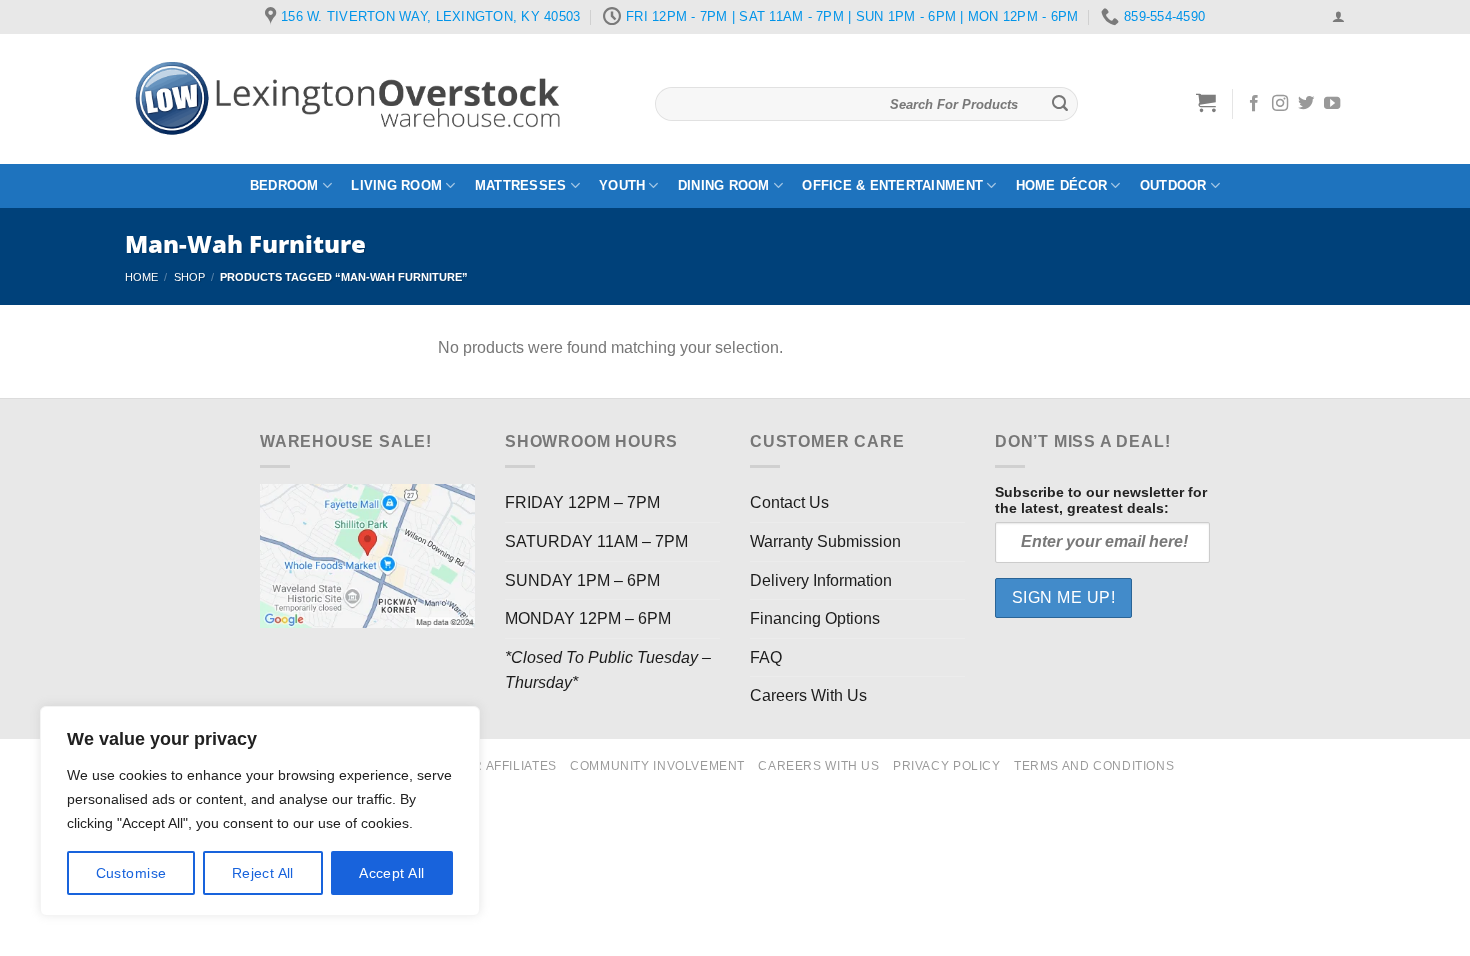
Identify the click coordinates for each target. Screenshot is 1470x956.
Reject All (263, 873)
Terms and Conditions (1094, 766)
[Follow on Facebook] (1254, 104)
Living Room (396, 185)
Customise (131, 873)
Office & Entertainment (892, 185)
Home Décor (1062, 185)
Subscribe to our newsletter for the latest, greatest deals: (1101, 500)
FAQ (766, 657)
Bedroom (284, 185)
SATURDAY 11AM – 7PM (596, 541)
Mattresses (521, 185)
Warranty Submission (825, 541)
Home (141, 277)
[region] (260, 811)
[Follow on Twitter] (1306, 104)
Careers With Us (808, 695)
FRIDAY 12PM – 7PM (582, 502)
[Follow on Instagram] (1280, 104)
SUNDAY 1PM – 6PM (582, 580)
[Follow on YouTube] (1332, 104)
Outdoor (1173, 185)
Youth (622, 185)
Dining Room (724, 185)
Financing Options (815, 618)
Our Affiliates (505, 766)
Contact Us (789, 502)
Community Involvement (657, 766)
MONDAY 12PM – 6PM (588, 618)
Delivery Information (821, 580)
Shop (189, 277)
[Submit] (1060, 104)
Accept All (391, 873)
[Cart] (1206, 102)
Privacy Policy (947, 766)
